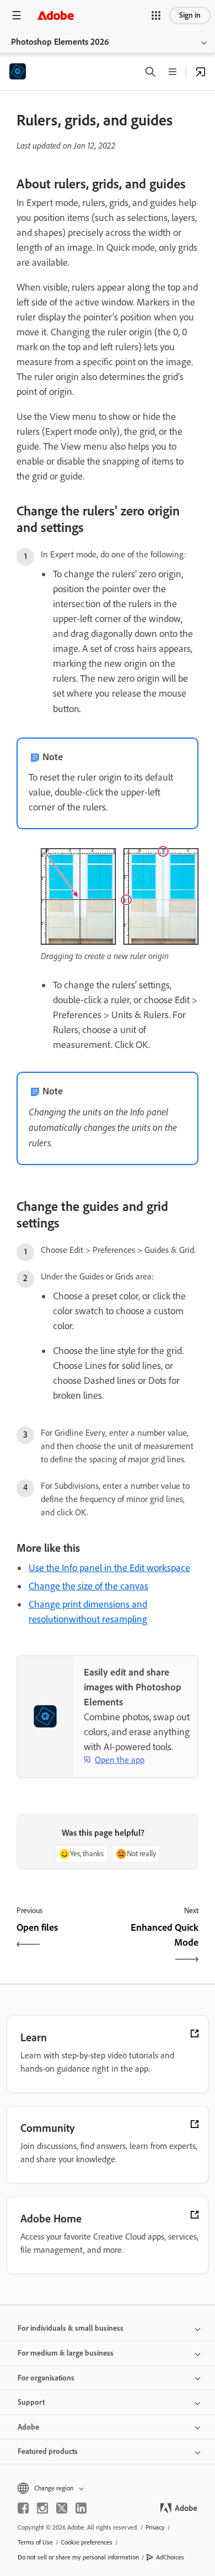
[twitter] (62, 2508)
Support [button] (31, 2402)
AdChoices (170, 2557)
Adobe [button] (28, 2427)
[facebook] (23, 2508)
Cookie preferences (87, 2542)
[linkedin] (81, 2508)
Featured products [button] (48, 2451)
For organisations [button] (46, 2378)
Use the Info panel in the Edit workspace (109, 1568)
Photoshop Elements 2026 (60, 42)
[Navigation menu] (17, 15)
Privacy (155, 2527)
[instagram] (42, 2508)
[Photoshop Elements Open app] (201, 72)
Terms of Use (35, 2542)
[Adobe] (56, 15)
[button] (156, 15)
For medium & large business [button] (66, 2353)
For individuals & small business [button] (71, 2328)
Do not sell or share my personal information (78, 2557)
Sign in (190, 15)
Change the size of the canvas (88, 1586)
